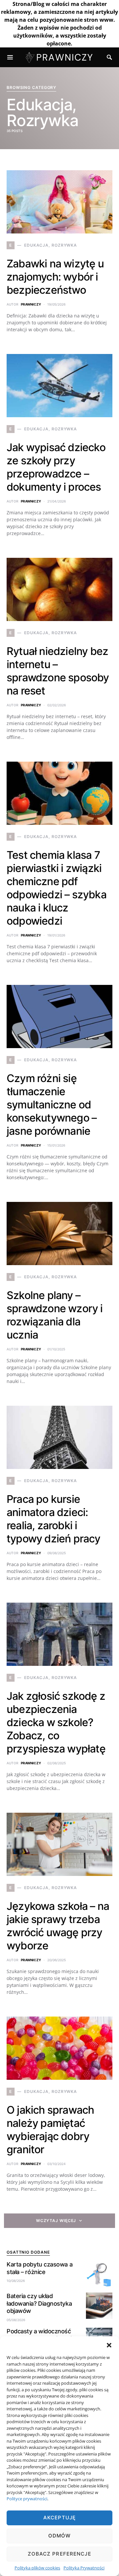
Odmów (60, 2536)
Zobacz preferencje (59, 2554)
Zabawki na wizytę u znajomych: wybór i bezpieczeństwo (55, 277)
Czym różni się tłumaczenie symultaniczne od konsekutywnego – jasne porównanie (52, 1105)
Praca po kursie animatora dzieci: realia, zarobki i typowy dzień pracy (54, 1519)
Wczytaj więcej (56, 2221)
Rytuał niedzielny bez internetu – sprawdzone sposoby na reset (58, 671)
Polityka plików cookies (37, 2568)
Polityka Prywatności (84, 2568)
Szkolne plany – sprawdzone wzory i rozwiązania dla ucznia (55, 1315)
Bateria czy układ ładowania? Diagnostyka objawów (39, 2303)
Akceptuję (59, 2518)
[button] (109, 2345)
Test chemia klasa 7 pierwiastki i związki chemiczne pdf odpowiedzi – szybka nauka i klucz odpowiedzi (57, 888)
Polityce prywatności (27, 2499)
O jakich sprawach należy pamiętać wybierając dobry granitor (50, 2130)
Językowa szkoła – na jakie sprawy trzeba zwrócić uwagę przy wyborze (58, 1926)
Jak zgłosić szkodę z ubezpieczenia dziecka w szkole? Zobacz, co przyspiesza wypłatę (56, 1722)
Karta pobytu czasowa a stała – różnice (40, 2268)
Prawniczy (31, 304)
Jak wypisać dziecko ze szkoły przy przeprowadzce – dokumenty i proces (56, 467)
